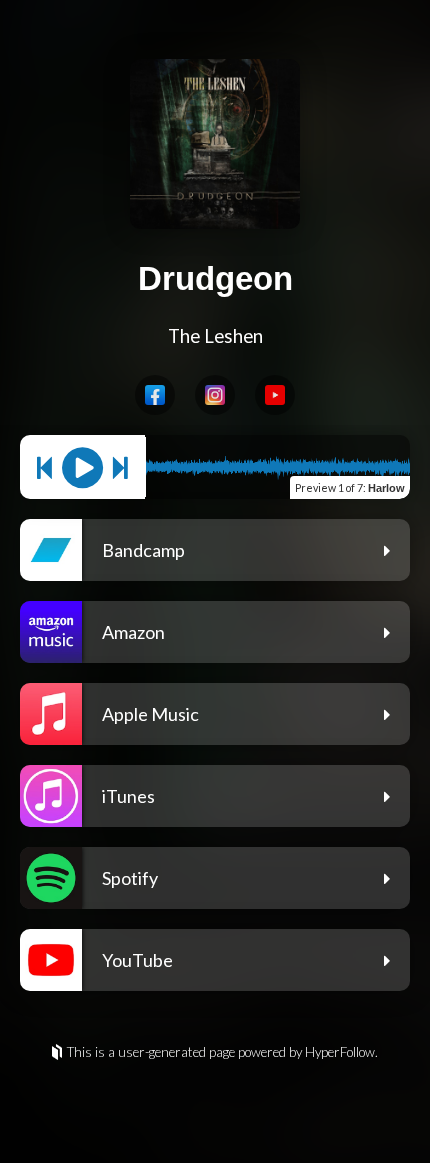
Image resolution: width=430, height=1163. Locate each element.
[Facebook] (155, 395)
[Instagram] (215, 395)
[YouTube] (275, 395)
